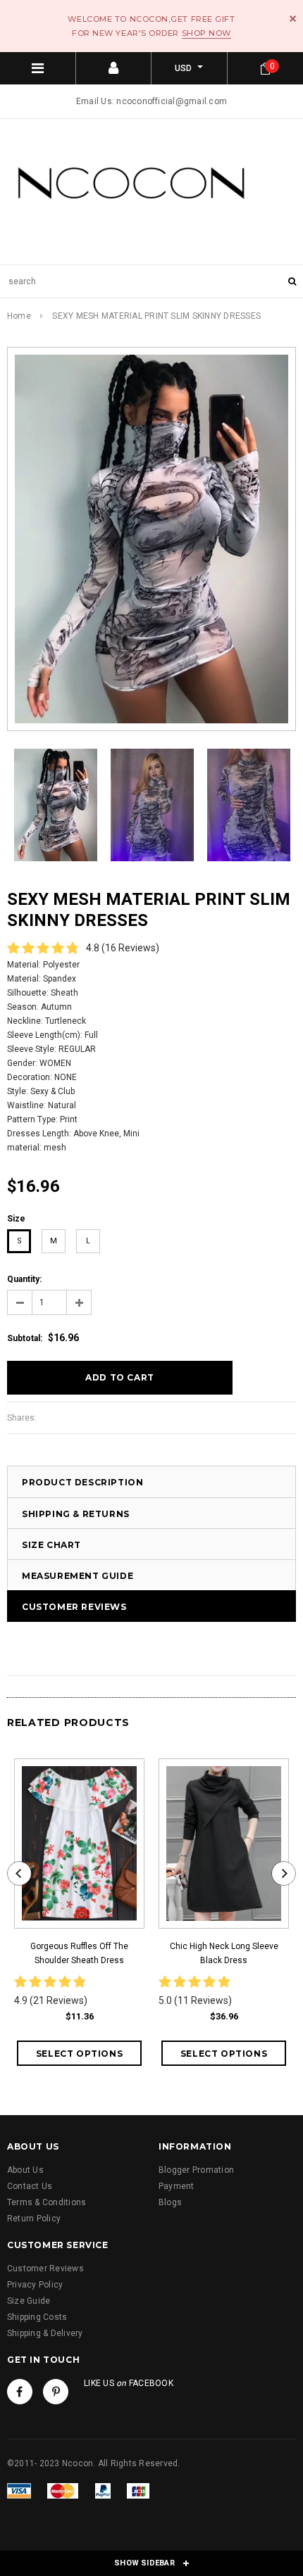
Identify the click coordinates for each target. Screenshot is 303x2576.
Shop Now (206, 33)
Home (19, 316)
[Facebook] (20, 2392)
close (293, 19)
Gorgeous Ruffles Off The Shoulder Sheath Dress (79, 1953)
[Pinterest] (56, 2392)
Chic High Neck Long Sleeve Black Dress (224, 1953)
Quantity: (24, 1279)
